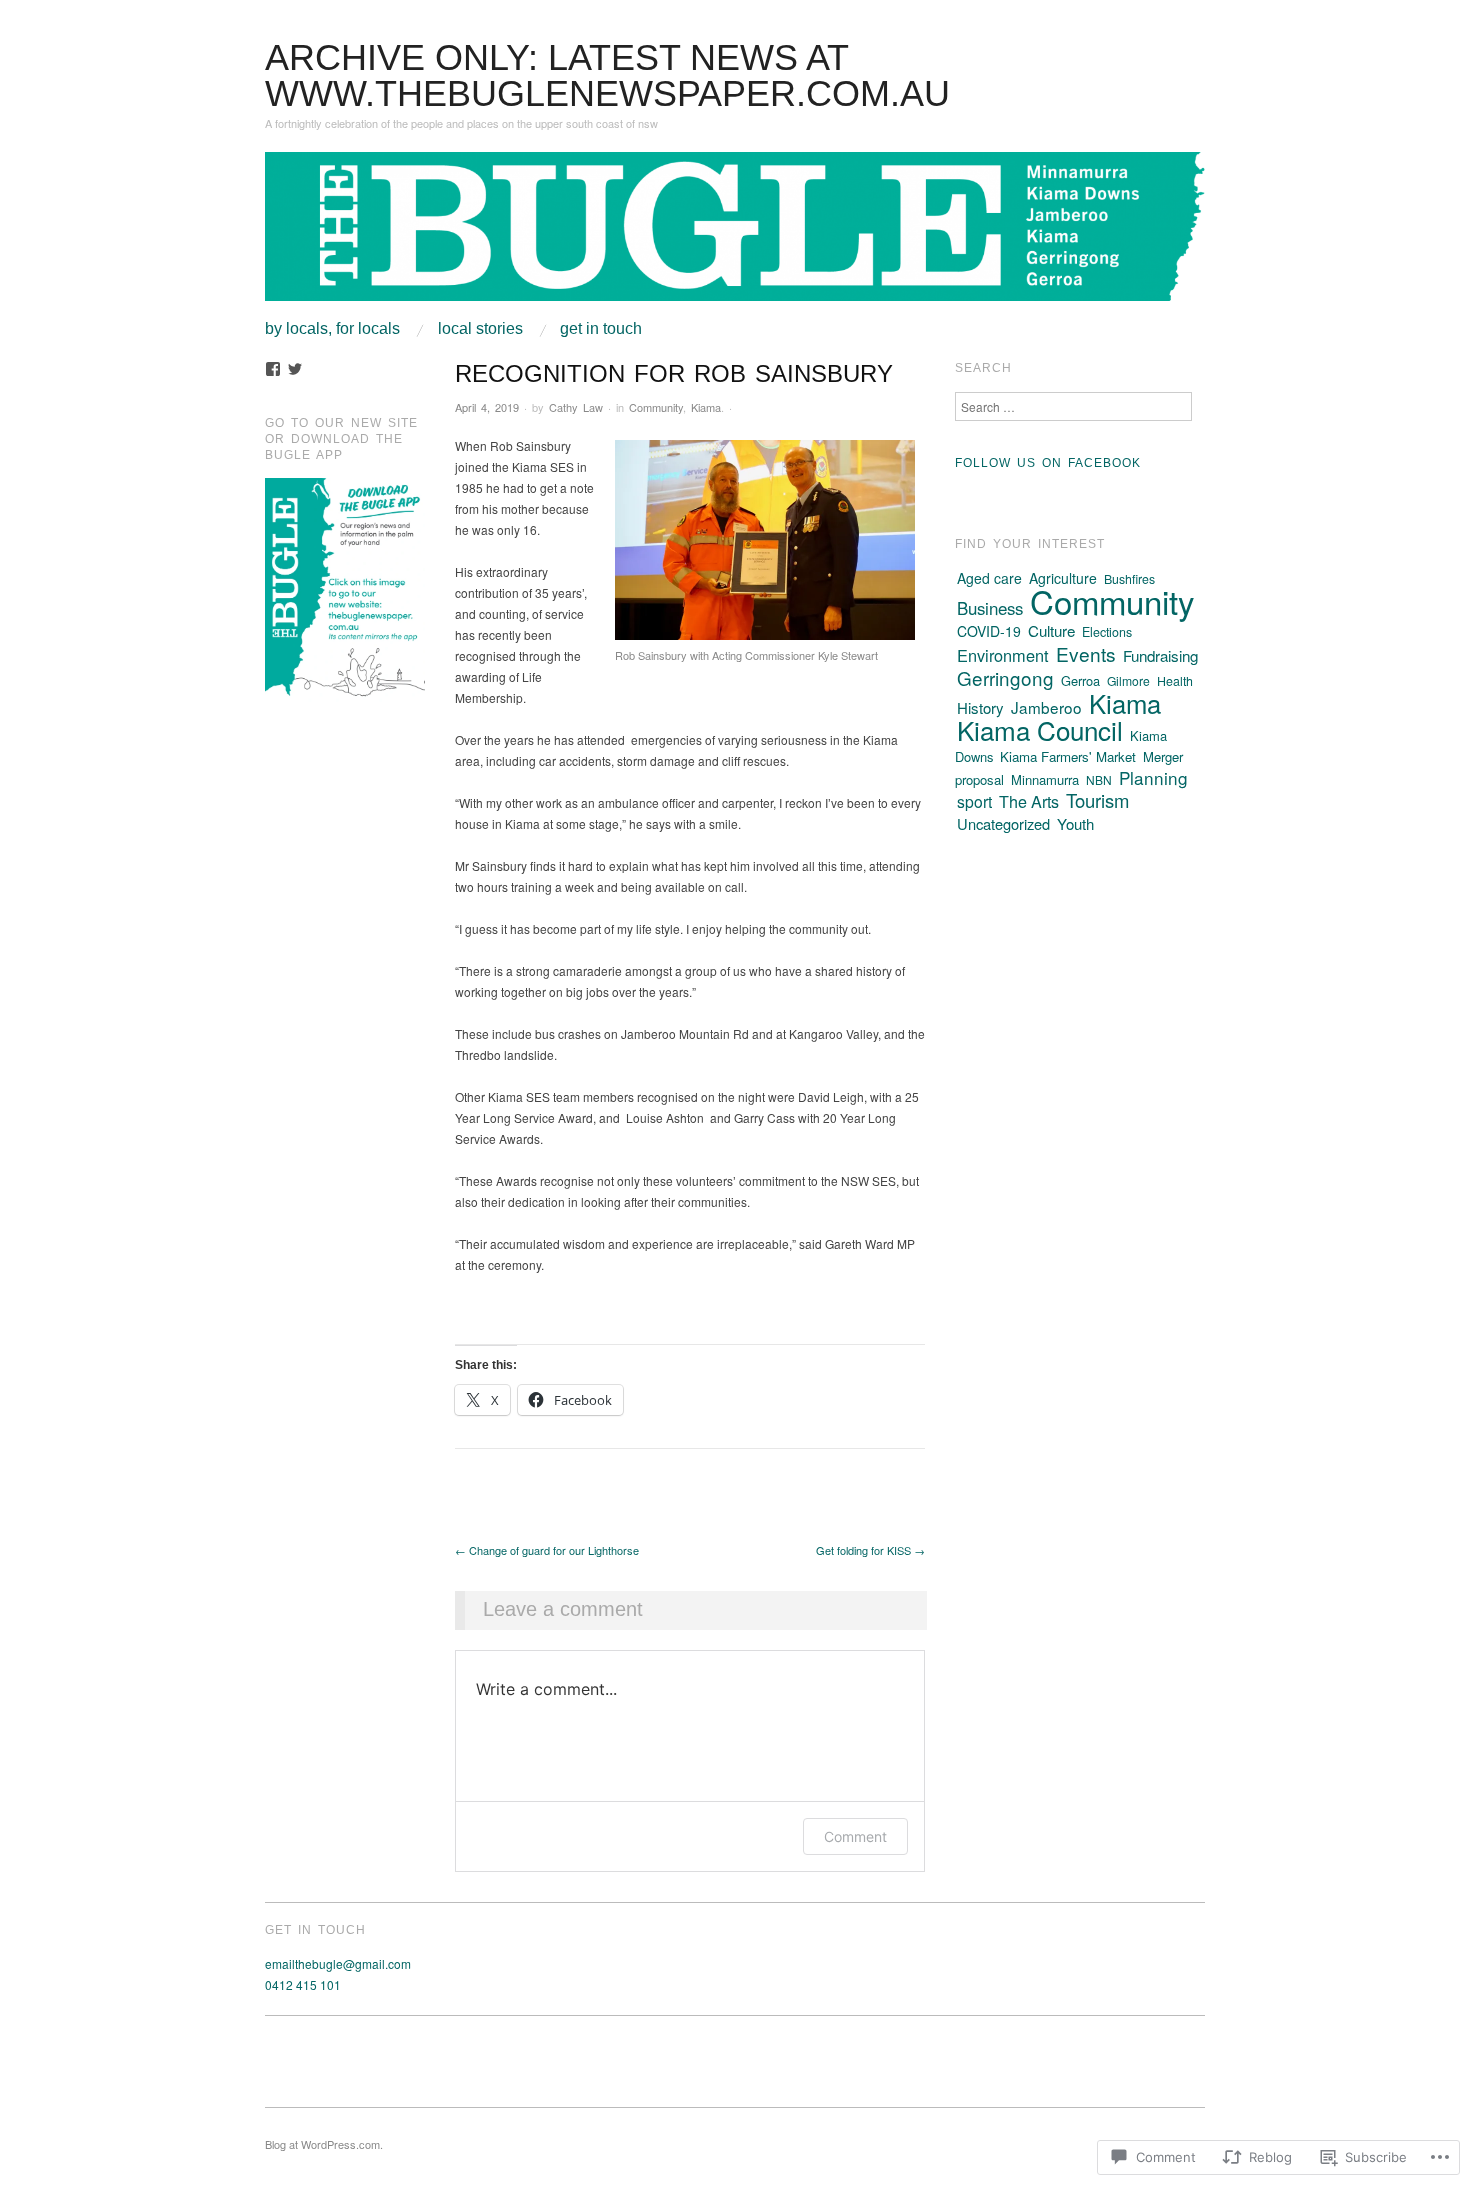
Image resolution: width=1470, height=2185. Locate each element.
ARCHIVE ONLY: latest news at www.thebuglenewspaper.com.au (607, 75)
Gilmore (1128, 680)
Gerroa (1080, 680)
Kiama (706, 407)
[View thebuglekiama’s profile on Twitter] (295, 369)
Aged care (989, 578)
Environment (1003, 655)
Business (990, 608)
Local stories (480, 329)
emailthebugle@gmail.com (338, 1963)
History (980, 707)
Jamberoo (1046, 707)
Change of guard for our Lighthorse (547, 1550)
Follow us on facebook (1048, 463)
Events (1086, 653)
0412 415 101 (303, 1984)
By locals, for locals (332, 329)
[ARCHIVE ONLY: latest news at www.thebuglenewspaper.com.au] (735, 234)
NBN (1099, 779)
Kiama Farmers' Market (1068, 756)
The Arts (1029, 801)
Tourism (1097, 800)
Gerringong (1005, 677)
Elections (1107, 632)
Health (1175, 681)
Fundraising (1160, 655)
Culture (1051, 630)
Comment (855, 1836)
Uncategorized (1003, 823)
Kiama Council (1040, 729)
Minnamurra (1045, 779)
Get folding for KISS (870, 1550)
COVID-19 (989, 631)
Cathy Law (576, 407)
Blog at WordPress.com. (324, 2144)
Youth (1075, 823)
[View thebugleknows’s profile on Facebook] (273, 369)
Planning (1153, 777)
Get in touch (601, 329)
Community (656, 407)
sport (974, 801)
